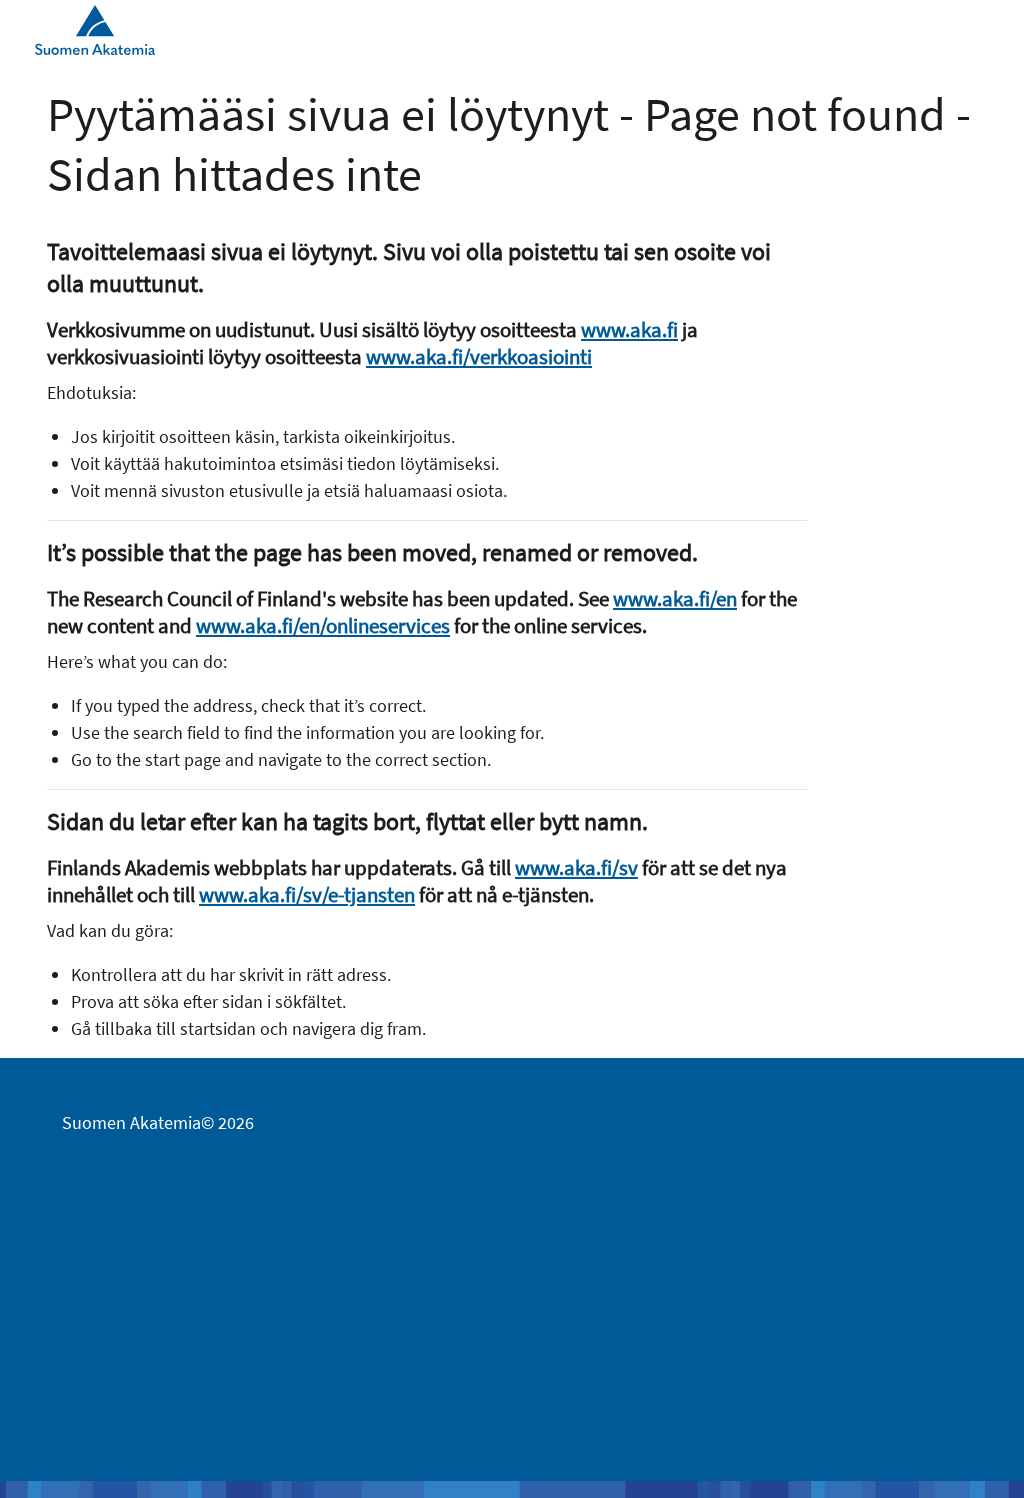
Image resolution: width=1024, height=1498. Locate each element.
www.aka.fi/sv (576, 867)
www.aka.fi (629, 329)
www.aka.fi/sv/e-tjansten (307, 894)
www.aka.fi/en (675, 598)
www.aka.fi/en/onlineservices (323, 625)
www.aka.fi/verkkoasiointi (479, 356)
